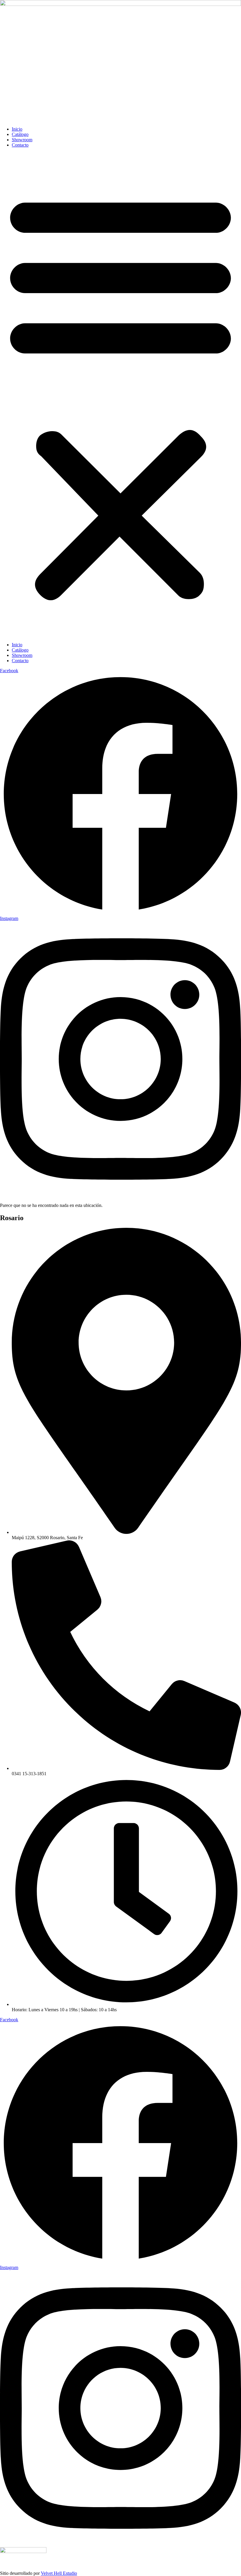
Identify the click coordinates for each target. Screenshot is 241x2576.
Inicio (17, 129)
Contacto (20, 145)
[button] (120, 395)
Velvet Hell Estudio (59, 2573)
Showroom (22, 140)
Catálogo (20, 134)
